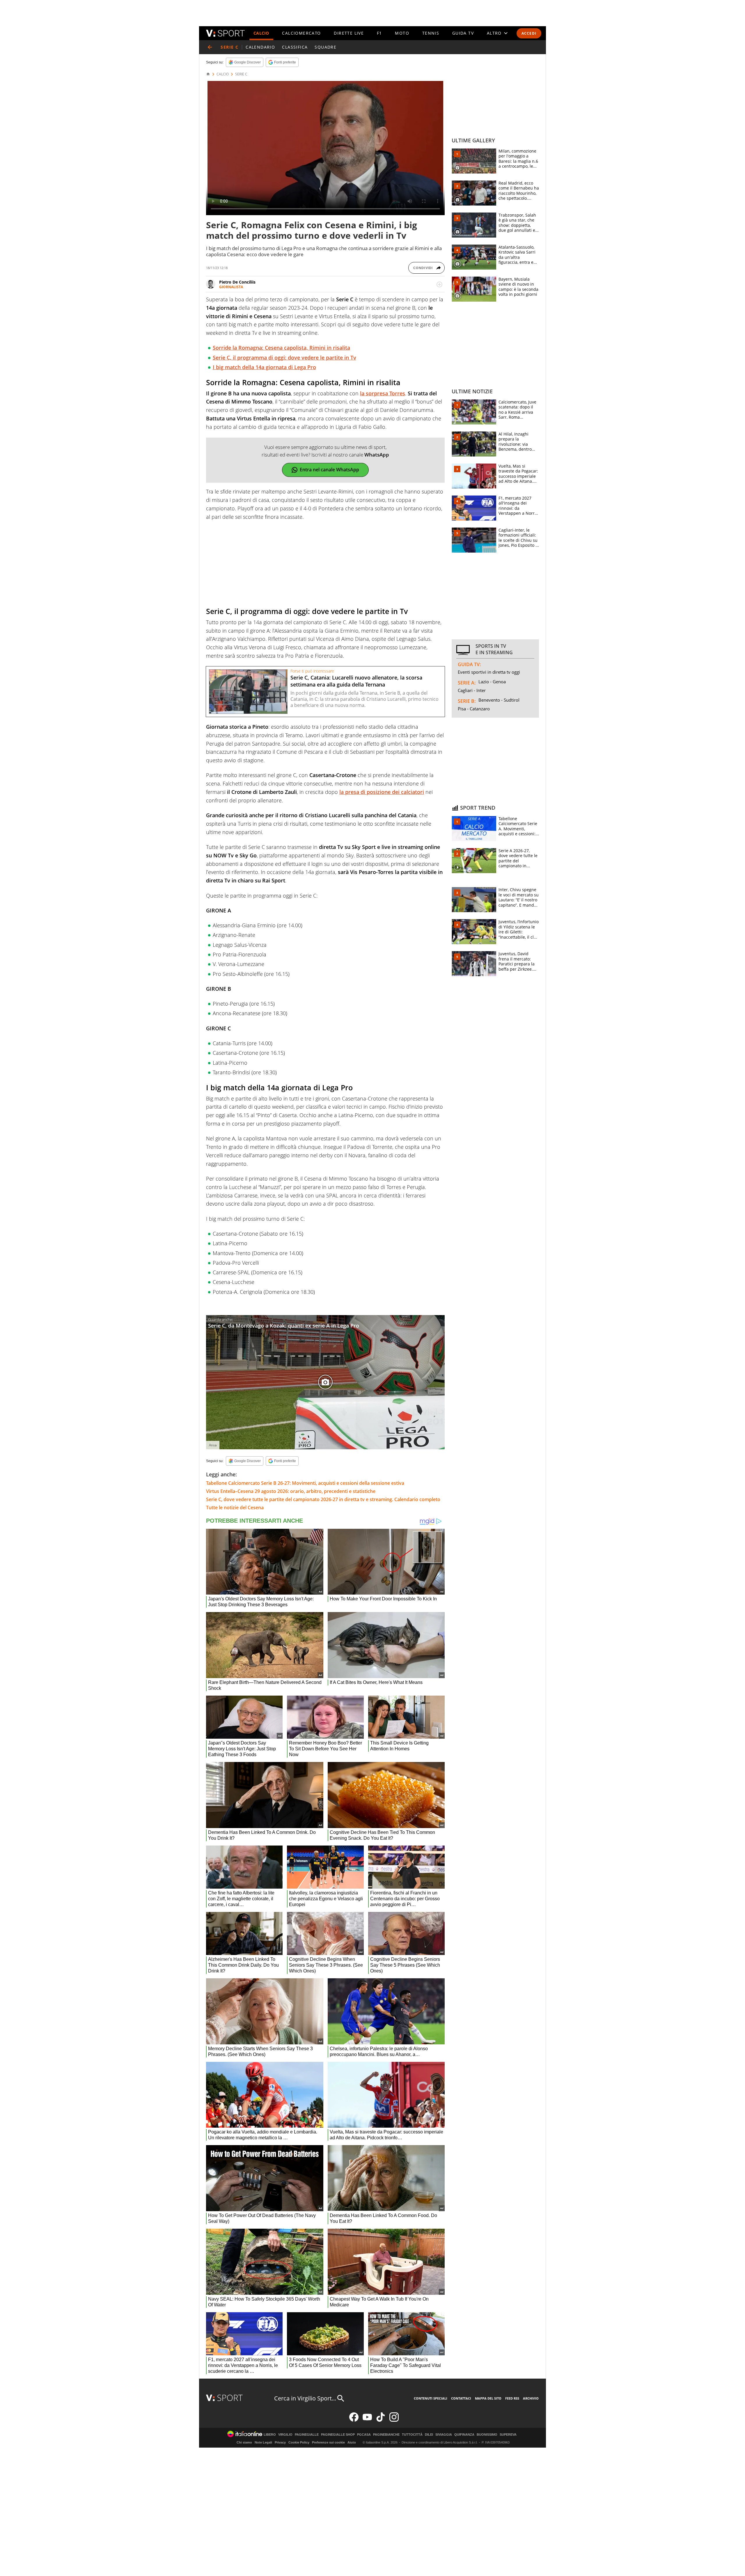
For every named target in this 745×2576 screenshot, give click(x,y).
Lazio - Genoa (492, 682)
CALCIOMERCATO (301, 33)
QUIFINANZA (464, 2435)
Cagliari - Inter (472, 690)
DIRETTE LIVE (349, 33)
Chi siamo (244, 2442)
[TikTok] (381, 2420)
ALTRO (494, 33)
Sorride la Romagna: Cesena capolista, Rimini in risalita (281, 348)
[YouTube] (367, 2420)
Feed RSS (512, 2398)
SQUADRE (326, 47)
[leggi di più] (439, 284)
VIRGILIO (285, 2435)
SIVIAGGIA (444, 2435)
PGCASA (364, 2435)
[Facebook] (354, 2420)
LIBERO (270, 2435)
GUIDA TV (463, 33)
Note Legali (263, 2442)
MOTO (402, 33)
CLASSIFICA (295, 47)
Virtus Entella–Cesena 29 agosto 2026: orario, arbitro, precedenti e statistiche (291, 1491)
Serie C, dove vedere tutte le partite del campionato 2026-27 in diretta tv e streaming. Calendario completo (323, 1499)
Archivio (531, 2398)
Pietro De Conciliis (237, 282)
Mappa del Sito (488, 2398)
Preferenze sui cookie (328, 2442)
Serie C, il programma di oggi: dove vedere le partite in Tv (284, 358)
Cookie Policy (299, 2442)
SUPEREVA (508, 2435)
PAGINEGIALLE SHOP (338, 2435)
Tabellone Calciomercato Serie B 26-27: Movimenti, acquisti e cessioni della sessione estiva (305, 1483)
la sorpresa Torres (383, 393)
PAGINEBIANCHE (386, 2435)
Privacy (280, 2442)
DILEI (429, 2435)
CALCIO (261, 33)
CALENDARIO (260, 47)
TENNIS (431, 33)
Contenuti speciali (431, 2398)
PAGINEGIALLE (307, 2435)
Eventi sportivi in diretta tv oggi (489, 672)
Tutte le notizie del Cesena (235, 1508)
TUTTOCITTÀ (412, 2435)
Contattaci (461, 2398)
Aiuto (352, 2442)
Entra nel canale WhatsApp (329, 470)
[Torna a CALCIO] (210, 47)
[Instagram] (394, 2420)
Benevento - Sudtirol (499, 700)
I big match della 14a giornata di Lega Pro (264, 367)
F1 (379, 33)
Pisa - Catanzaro (474, 709)
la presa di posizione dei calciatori (382, 792)
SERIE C (241, 74)
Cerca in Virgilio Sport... (305, 2398)
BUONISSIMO (487, 2435)
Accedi (529, 33)
